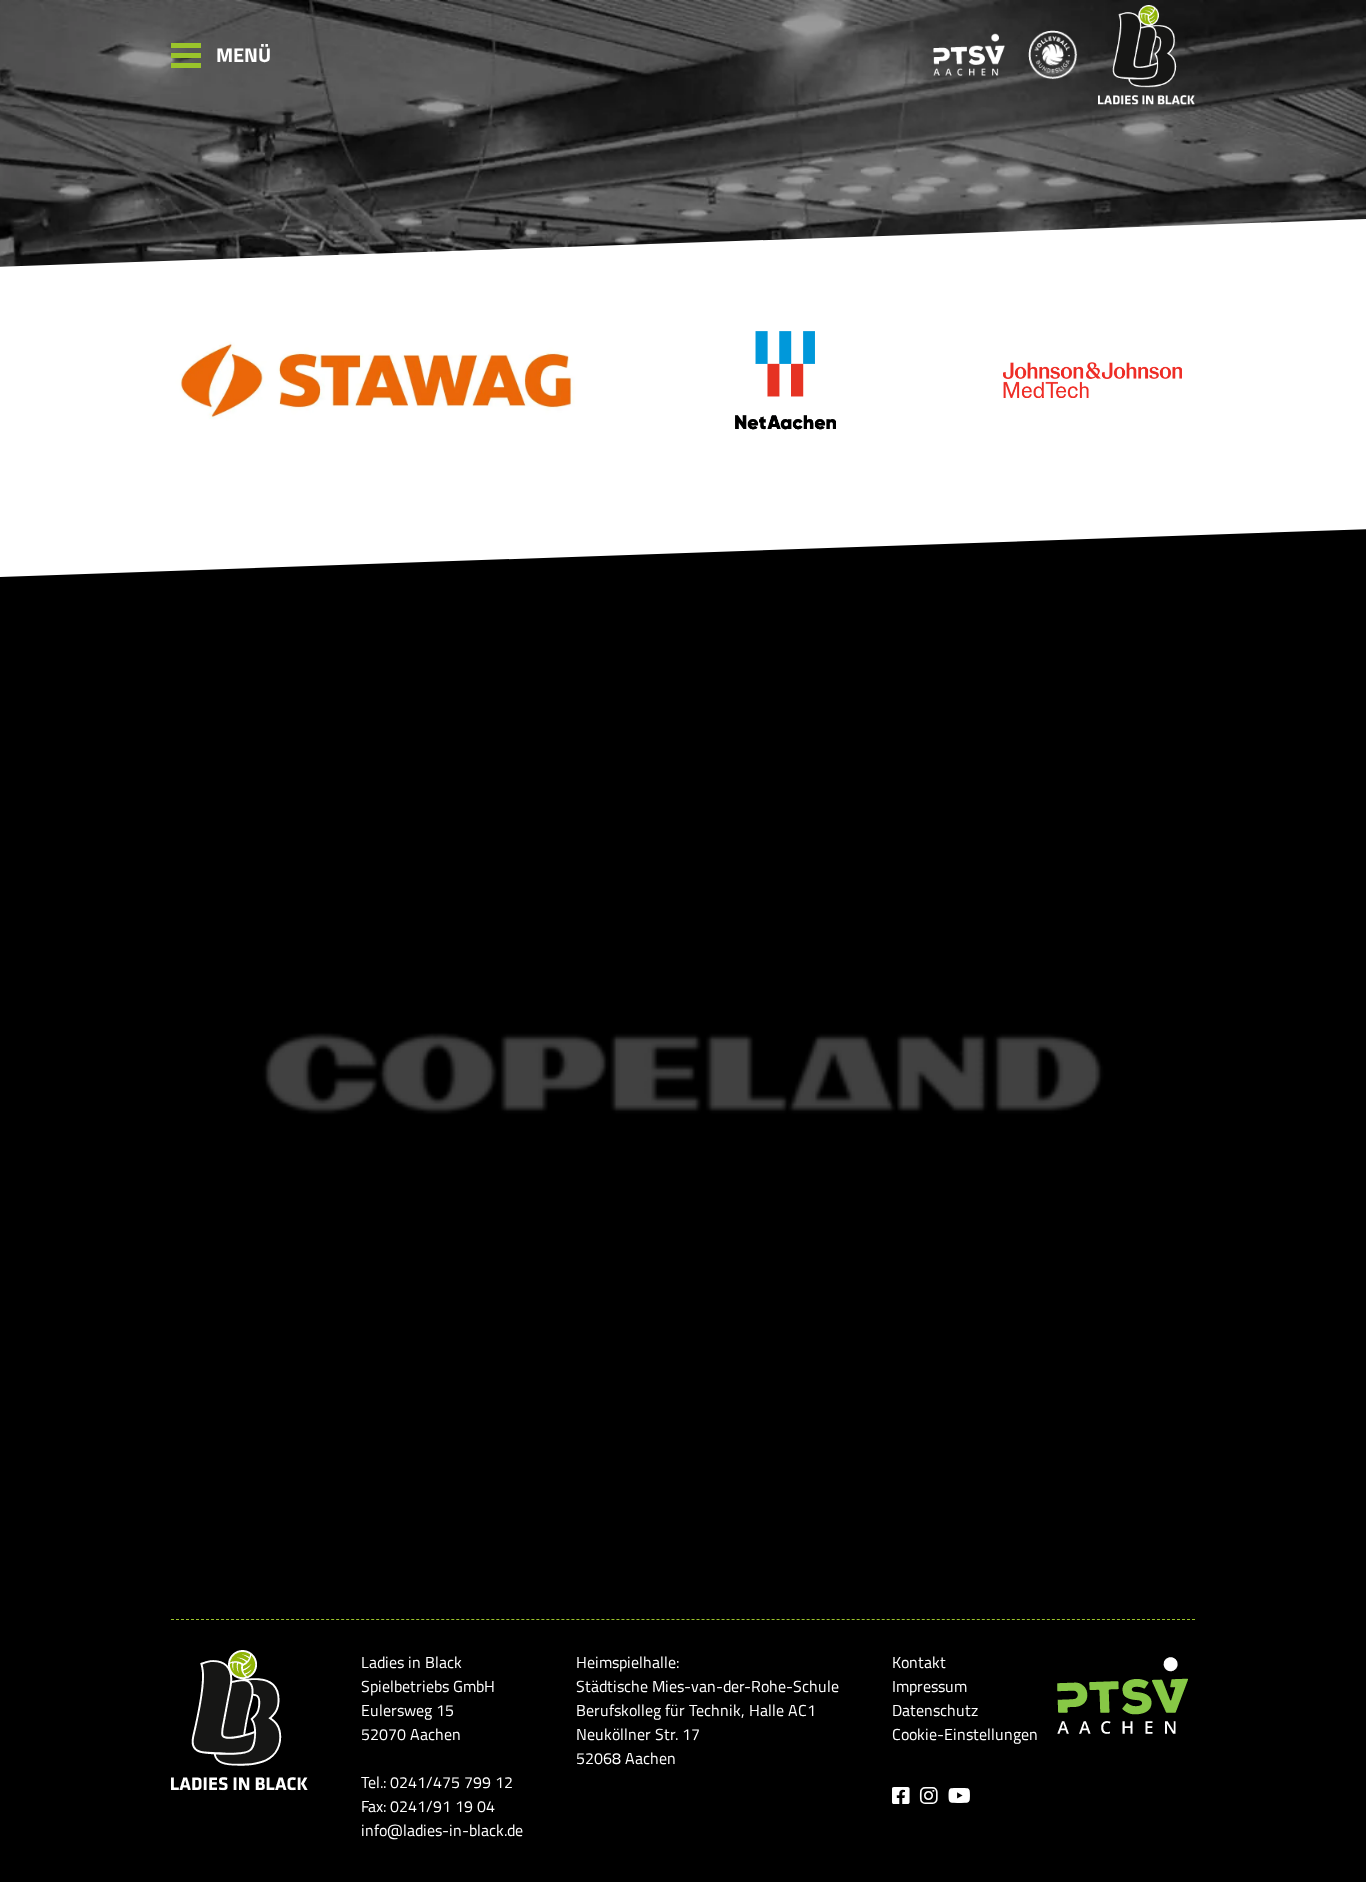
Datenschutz (935, 1710)
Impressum (929, 1686)
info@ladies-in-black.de (442, 1830)
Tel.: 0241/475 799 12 (437, 1782)
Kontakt (919, 1662)
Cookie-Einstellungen (965, 1734)
